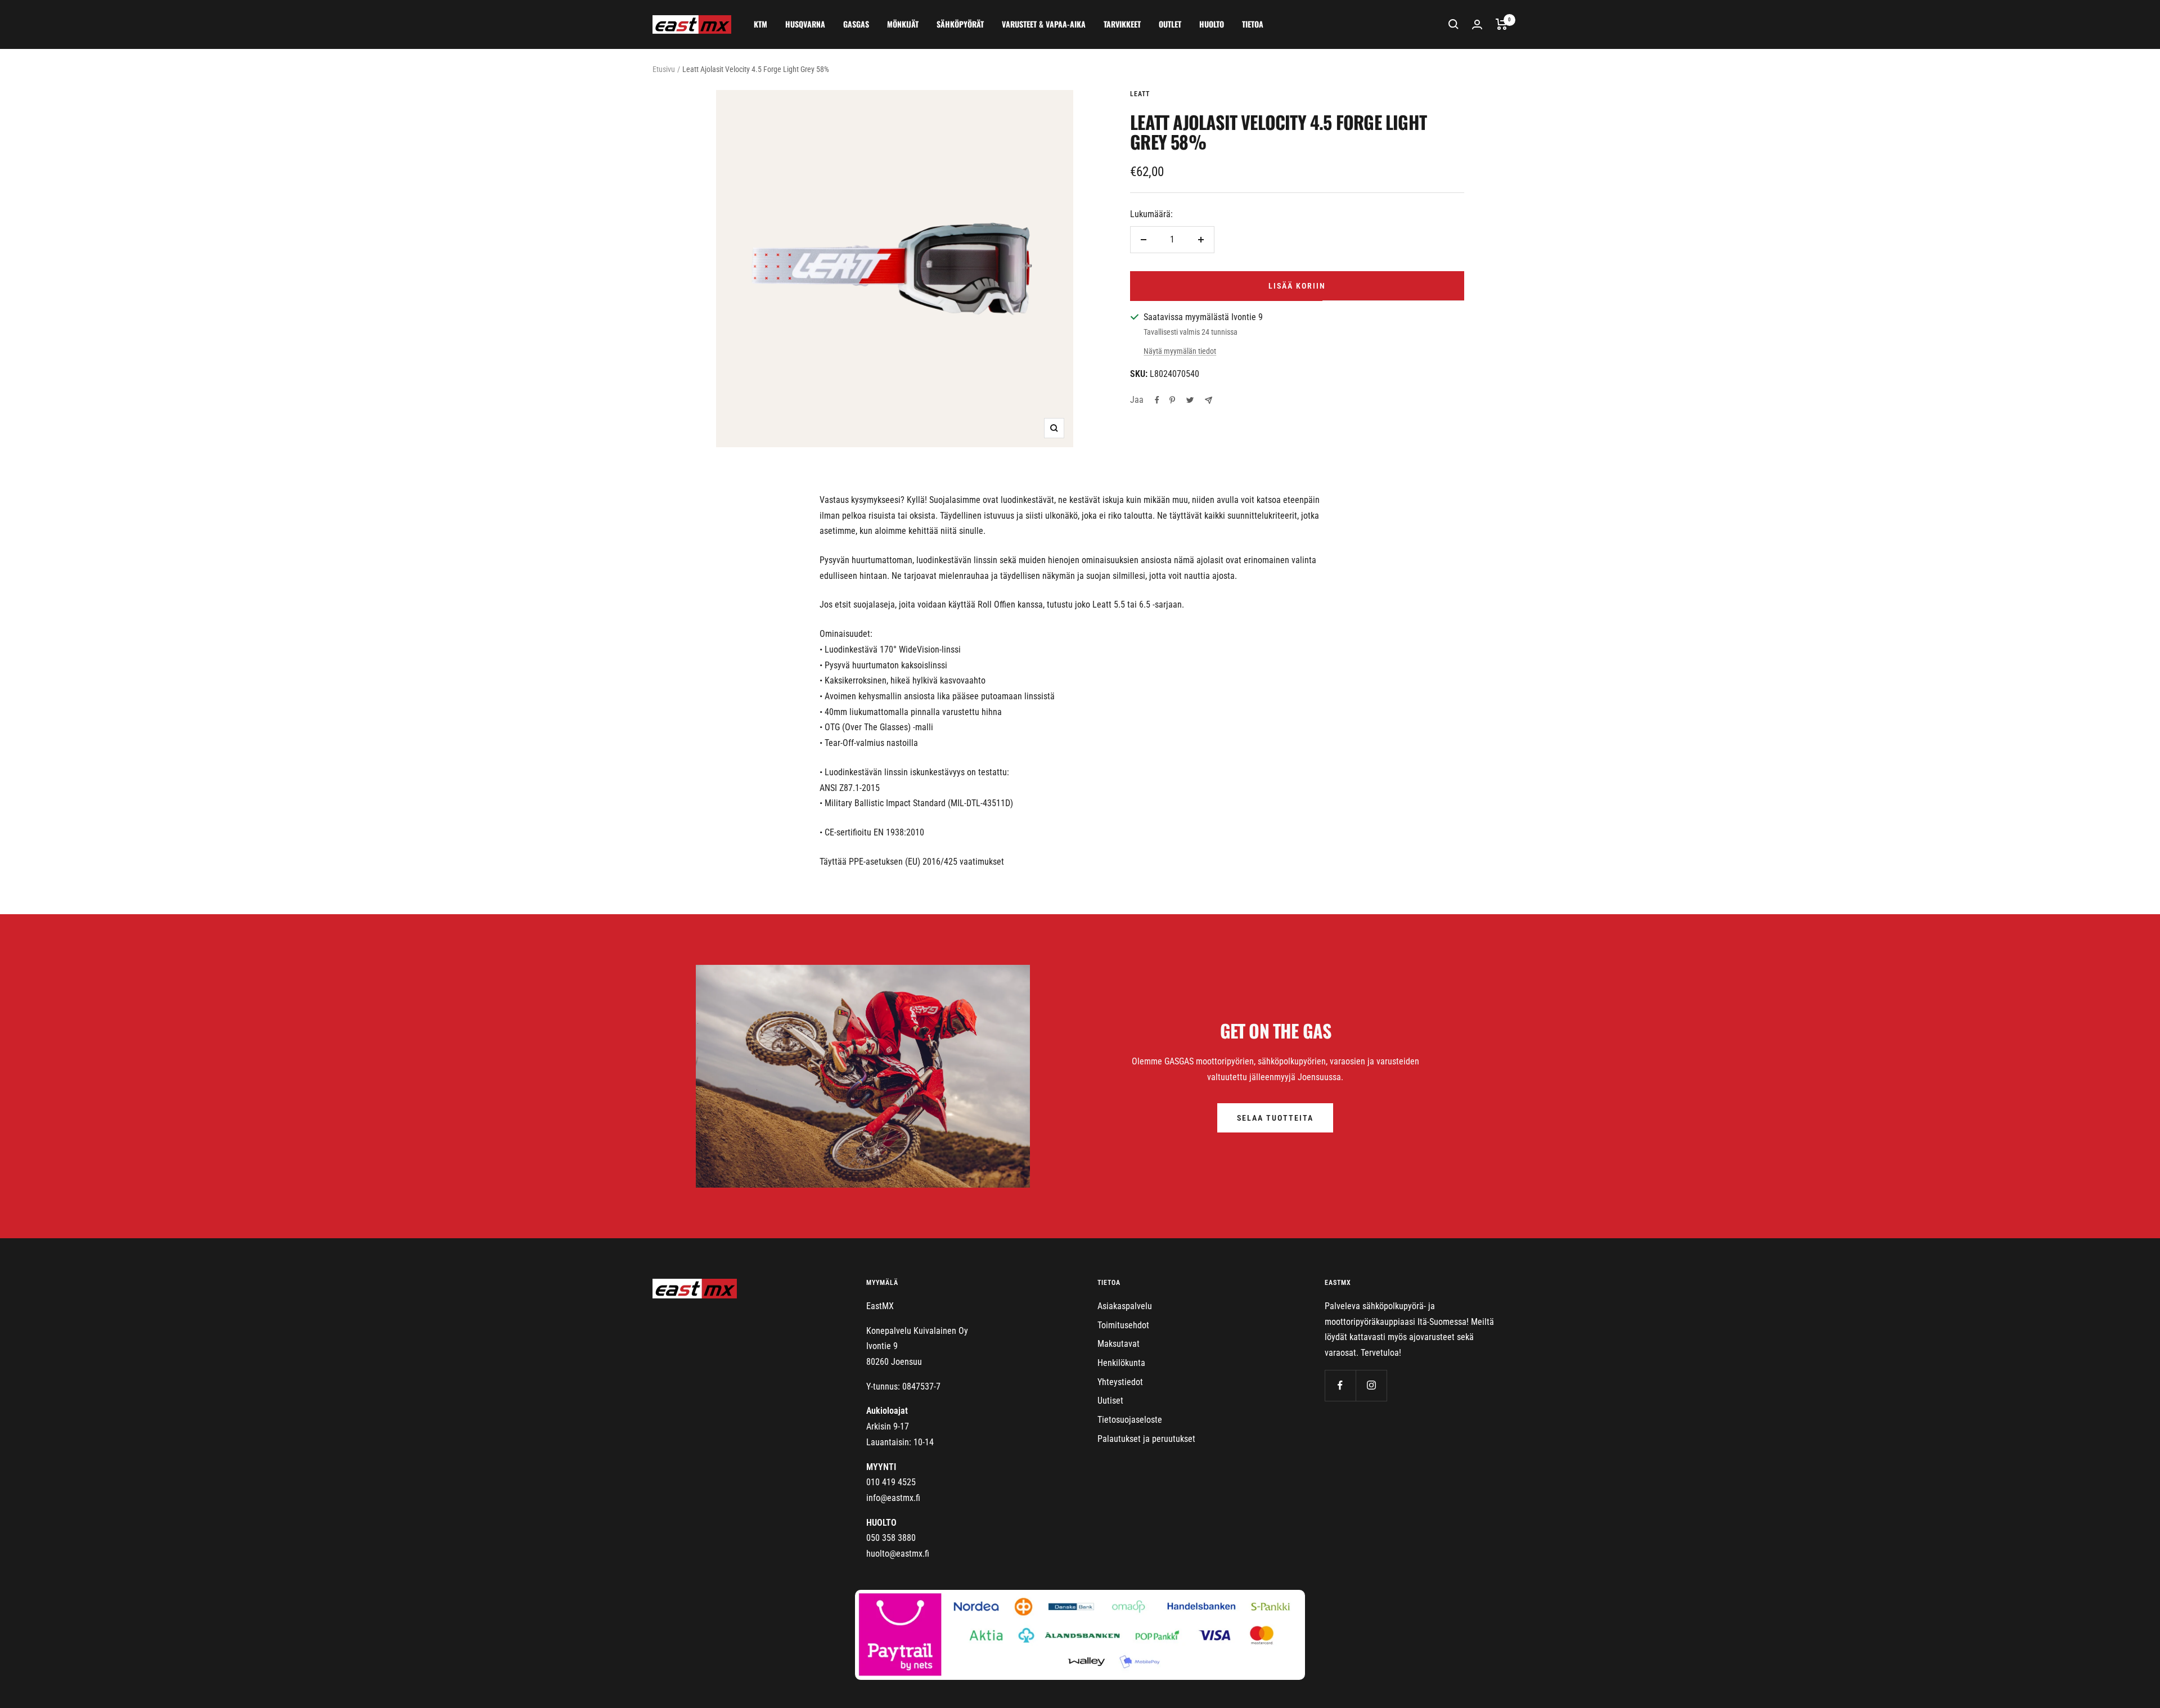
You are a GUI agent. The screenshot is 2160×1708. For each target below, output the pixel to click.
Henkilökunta (1121, 1363)
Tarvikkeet (1122, 24)
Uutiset (1110, 1401)
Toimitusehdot (1123, 1325)
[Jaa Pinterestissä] (1172, 400)
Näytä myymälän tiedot (1180, 351)
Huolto (1212, 24)
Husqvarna (805, 24)
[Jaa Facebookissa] (1157, 400)
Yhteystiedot (1120, 1382)
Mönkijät (903, 24)
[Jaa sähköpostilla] (1209, 400)
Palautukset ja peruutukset (1146, 1439)
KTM (760, 24)
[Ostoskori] (1502, 24)
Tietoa (1253, 24)
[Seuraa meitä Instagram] (1371, 1385)
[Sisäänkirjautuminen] (1477, 24)
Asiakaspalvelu (1125, 1306)
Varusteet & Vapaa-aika (1044, 24)
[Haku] (1453, 24)
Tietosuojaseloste (1130, 1420)
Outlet (1170, 24)
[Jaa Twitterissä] (1190, 400)
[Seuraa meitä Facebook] (1340, 1385)
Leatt (1140, 94)
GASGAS (856, 24)
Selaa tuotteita (1275, 1118)
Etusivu (664, 69)
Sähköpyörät (960, 24)
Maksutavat (1119, 1344)
